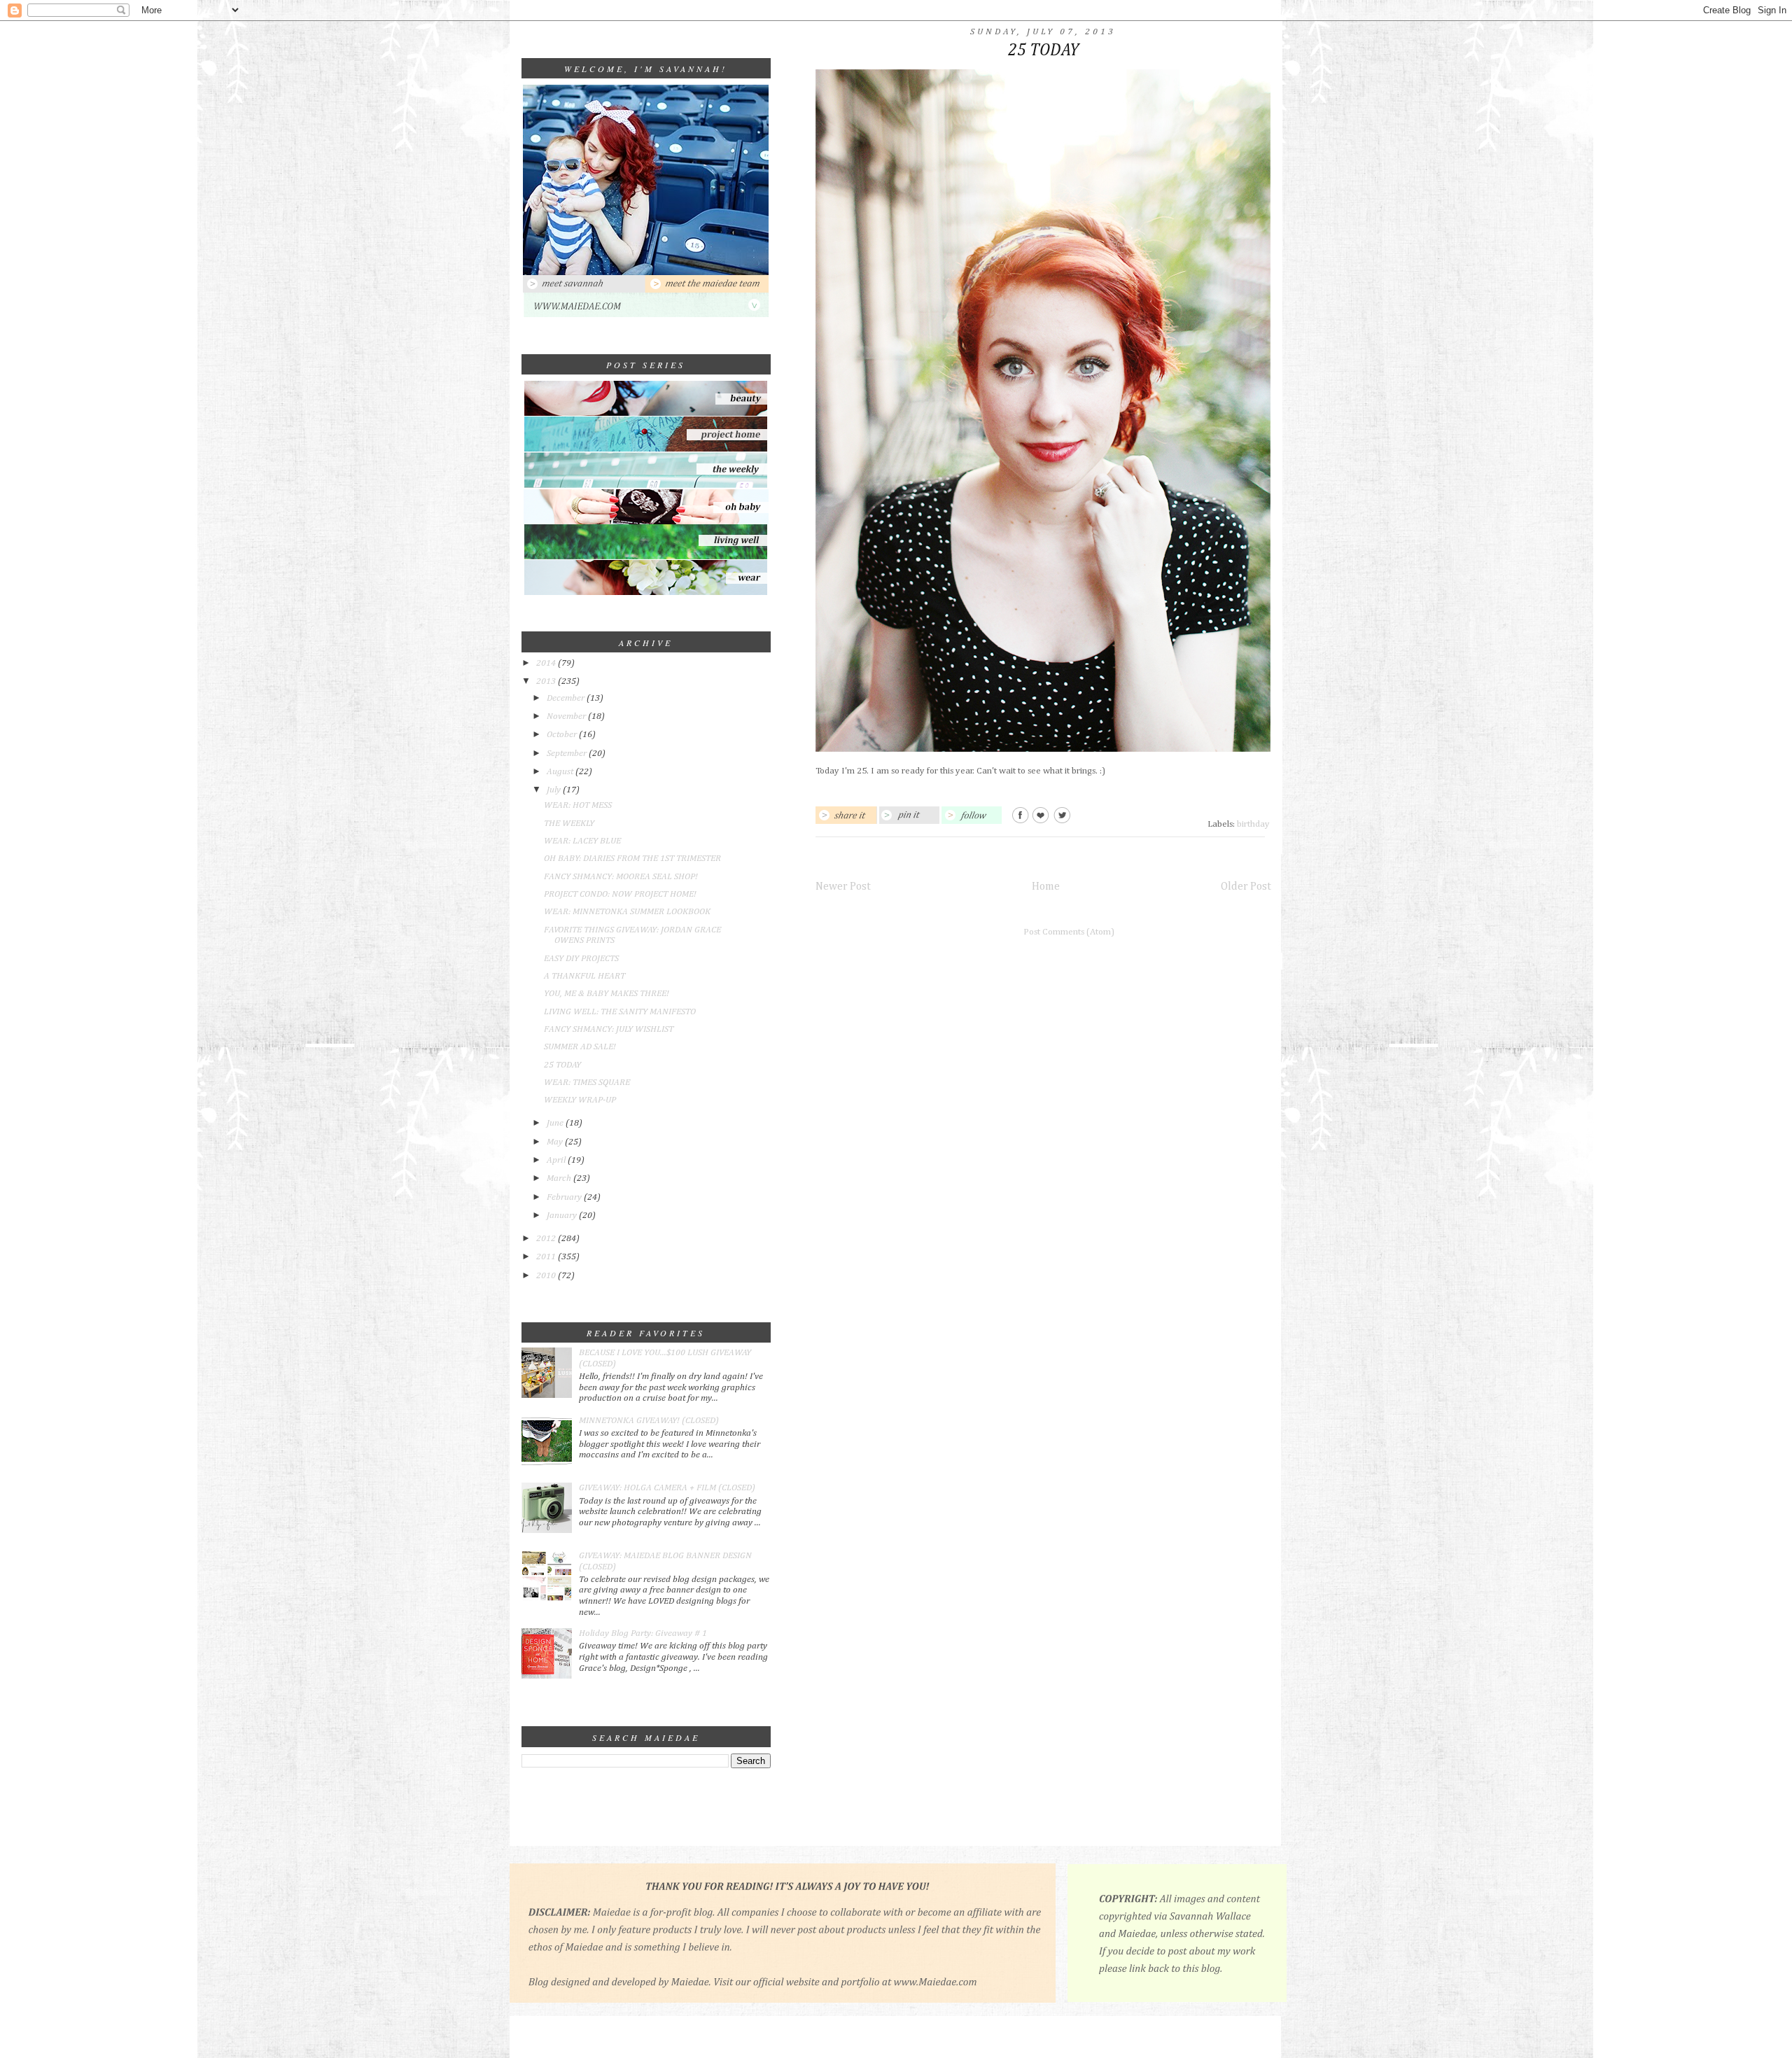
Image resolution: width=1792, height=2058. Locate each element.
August (561, 772)
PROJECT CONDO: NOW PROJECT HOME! (620, 894)
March (560, 1178)
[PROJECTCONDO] (646, 450)
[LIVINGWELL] (646, 558)
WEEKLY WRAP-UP (580, 1100)
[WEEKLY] (646, 487)
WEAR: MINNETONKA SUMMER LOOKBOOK (627, 912)
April (557, 1160)
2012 (547, 1239)
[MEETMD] (707, 290)
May (556, 1142)
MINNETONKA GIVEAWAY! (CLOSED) (649, 1421)
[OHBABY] (646, 522)
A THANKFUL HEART (584, 976)
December (567, 698)
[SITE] (646, 315)
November (567, 716)
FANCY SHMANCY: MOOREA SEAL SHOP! (621, 877)
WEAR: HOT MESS (578, 805)
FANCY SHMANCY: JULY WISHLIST (609, 1029)
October (563, 735)
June (556, 1123)
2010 (547, 1276)
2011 (547, 1257)
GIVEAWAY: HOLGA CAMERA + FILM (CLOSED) (667, 1488)
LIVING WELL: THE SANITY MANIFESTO (620, 1012)
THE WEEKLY (569, 824)
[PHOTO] (646, 273)
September (568, 754)
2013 (547, 681)
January (563, 1216)
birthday (1253, 824)
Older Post (1246, 887)
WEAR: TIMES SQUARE (587, 1083)
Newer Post (843, 887)
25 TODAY (562, 1065)
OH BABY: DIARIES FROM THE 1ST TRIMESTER (632, 859)
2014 (547, 663)
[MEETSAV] (584, 290)
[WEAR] (646, 593)
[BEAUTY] (646, 413)
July (555, 790)
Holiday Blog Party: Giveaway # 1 (643, 1633)
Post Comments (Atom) (1069, 932)
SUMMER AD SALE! (580, 1047)
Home (1046, 887)
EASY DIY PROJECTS (581, 959)
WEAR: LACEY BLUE (582, 841)
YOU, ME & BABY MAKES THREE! (607, 994)
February (565, 1197)
